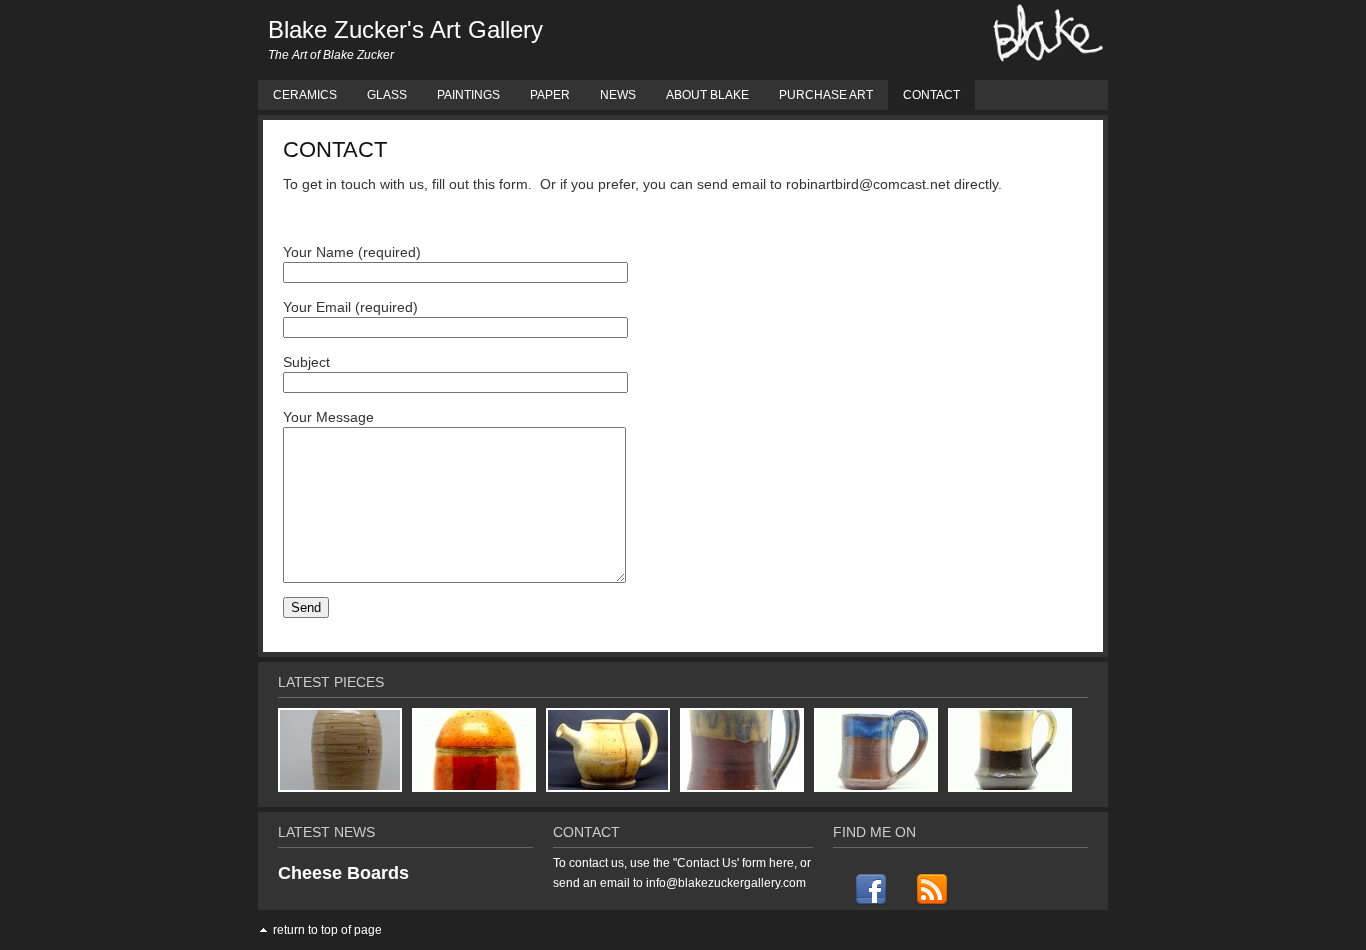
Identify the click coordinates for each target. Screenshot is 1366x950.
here (781, 863)
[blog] (930, 889)
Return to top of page (327, 930)
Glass (387, 95)
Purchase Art (826, 95)
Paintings (468, 95)
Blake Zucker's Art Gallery (405, 29)
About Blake (707, 95)
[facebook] (870, 889)
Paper (550, 95)
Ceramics (305, 95)
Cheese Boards (343, 873)
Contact (931, 95)
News (618, 95)
